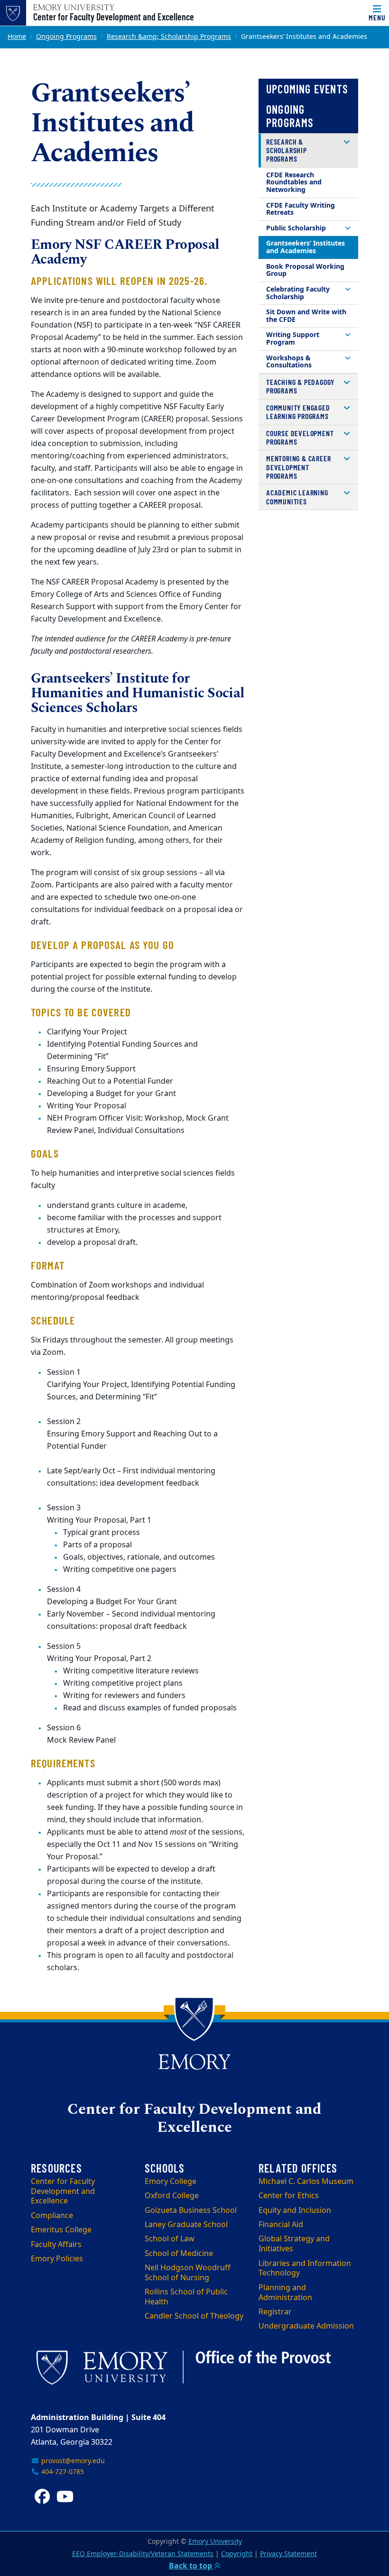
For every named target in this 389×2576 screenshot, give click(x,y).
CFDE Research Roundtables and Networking (294, 183)
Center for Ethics (289, 2196)
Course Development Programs (300, 437)
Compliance (52, 2216)
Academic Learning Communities (297, 497)
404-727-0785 (62, 2472)
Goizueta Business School (191, 2211)
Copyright (237, 2554)
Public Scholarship (296, 228)
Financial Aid (281, 2225)
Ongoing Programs (66, 37)
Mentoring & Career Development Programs (298, 467)
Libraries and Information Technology (305, 2269)
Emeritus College (61, 2230)
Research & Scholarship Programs (287, 150)
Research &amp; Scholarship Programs (169, 37)
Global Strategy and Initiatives (294, 2244)
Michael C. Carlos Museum (306, 2182)
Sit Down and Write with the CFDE (306, 316)
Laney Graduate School (186, 2225)
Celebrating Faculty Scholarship (298, 293)
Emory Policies (57, 2259)
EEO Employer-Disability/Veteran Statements (143, 2554)
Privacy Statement (288, 2554)
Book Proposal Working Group (305, 270)
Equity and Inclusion (295, 2211)
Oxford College (172, 2196)
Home (17, 37)
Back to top (191, 2566)
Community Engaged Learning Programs (298, 412)
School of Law (170, 2239)
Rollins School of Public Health (186, 2297)
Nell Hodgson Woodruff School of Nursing (188, 2273)
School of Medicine (179, 2254)
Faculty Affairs (56, 2245)
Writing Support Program (293, 339)
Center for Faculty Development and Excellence (114, 17)
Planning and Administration (285, 2293)
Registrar (275, 2312)
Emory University (215, 2542)
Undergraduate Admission (306, 2326)
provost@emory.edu (72, 2461)
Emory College (171, 2182)
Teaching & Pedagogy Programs (300, 386)
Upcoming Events (307, 89)
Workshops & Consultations (289, 362)
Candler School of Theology (194, 2316)
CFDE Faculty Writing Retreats (301, 209)
